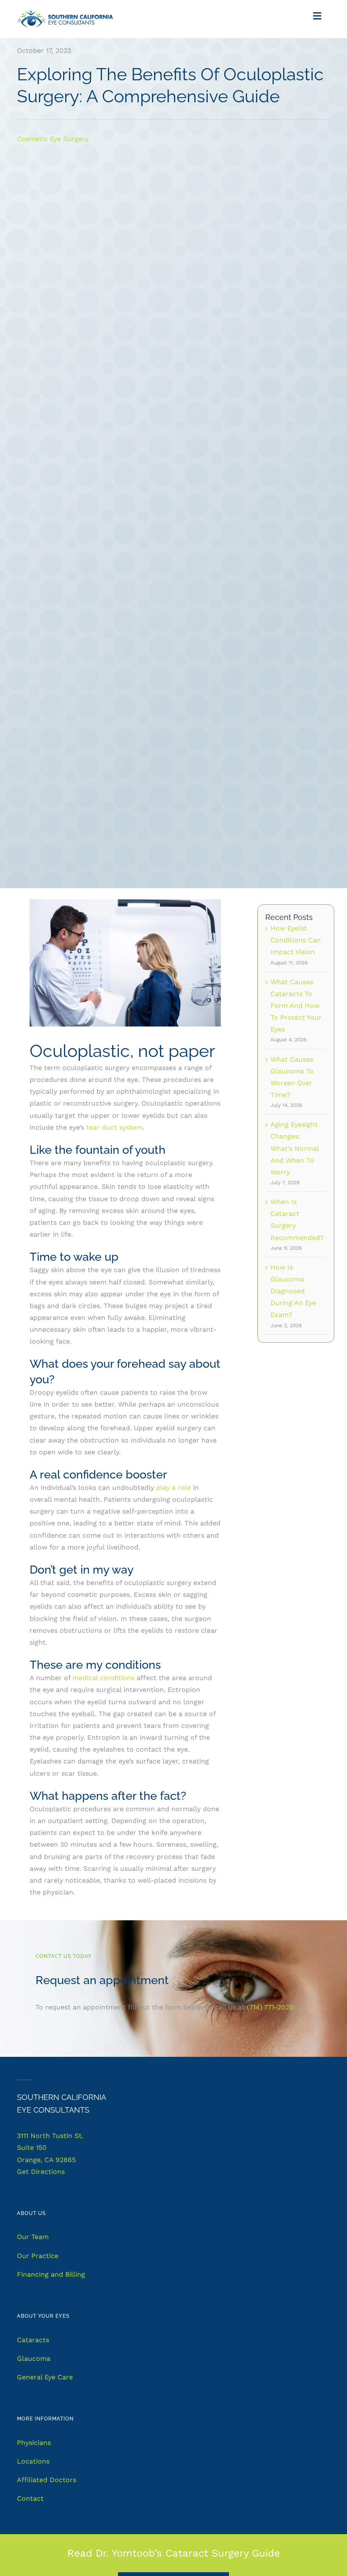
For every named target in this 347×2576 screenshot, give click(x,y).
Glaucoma (34, 2358)
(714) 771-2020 (270, 2007)
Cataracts (33, 2340)
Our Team (33, 2237)
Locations (33, 2461)
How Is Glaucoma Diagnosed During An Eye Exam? (293, 1291)
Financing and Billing (51, 2274)
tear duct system (114, 1127)
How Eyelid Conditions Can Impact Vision (296, 940)
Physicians (34, 2443)
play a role (173, 1488)
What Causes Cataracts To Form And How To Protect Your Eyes (296, 1006)
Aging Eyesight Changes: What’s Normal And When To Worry (295, 1148)
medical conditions (103, 1678)
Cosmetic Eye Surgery (53, 139)
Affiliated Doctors (47, 2480)
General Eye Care (45, 2377)
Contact (30, 2498)
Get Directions (41, 2172)
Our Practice (38, 2256)
